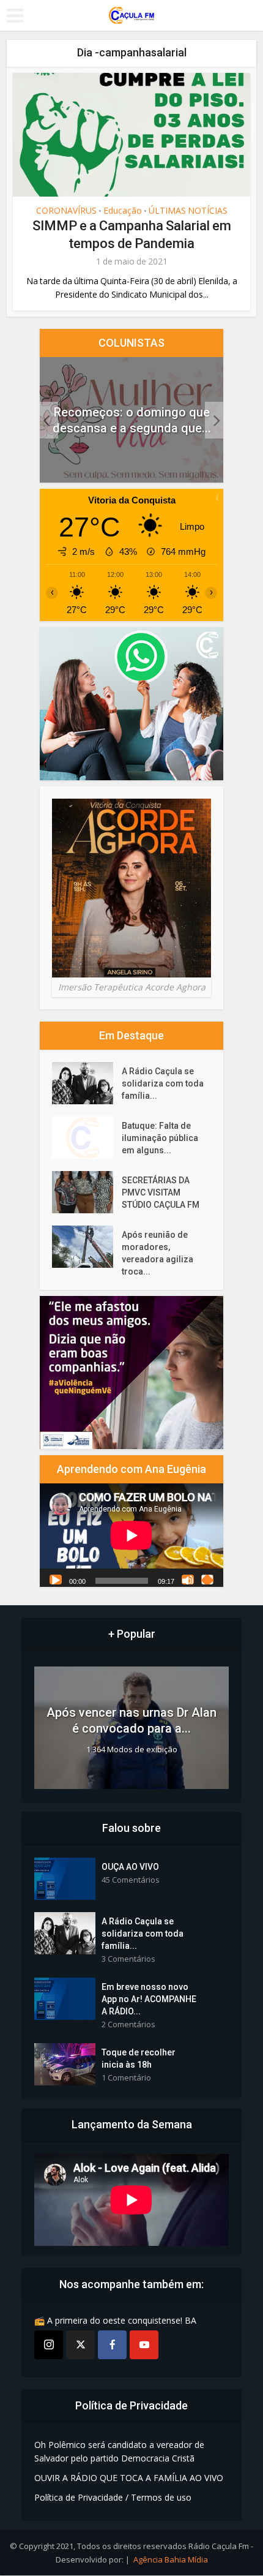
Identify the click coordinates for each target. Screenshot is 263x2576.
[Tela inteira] (207, 1580)
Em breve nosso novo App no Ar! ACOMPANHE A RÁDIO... (149, 2000)
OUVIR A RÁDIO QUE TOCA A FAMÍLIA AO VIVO (129, 2478)
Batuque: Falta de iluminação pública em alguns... (160, 1138)
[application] (131, 1536)
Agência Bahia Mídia (171, 2560)
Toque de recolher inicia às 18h (139, 2059)
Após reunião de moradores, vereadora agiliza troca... (157, 1253)
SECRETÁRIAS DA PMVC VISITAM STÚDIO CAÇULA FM (161, 1192)
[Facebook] (112, 2345)
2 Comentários (128, 2025)
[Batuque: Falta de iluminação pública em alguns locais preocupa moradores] (87, 1138)
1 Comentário (126, 2078)
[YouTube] (144, 2345)
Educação (123, 211)
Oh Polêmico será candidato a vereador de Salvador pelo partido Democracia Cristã (119, 2452)
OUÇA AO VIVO (130, 1867)
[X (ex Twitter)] (80, 2345)
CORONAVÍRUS (66, 211)
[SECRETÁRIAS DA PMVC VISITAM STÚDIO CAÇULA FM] (87, 1192)
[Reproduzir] (56, 1580)
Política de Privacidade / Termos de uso (113, 2498)
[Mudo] (188, 1580)
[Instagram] (49, 2345)
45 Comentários (131, 1881)
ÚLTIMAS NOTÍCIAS (188, 211)
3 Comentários (128, 1960)
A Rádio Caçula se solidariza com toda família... (163, 1083)
